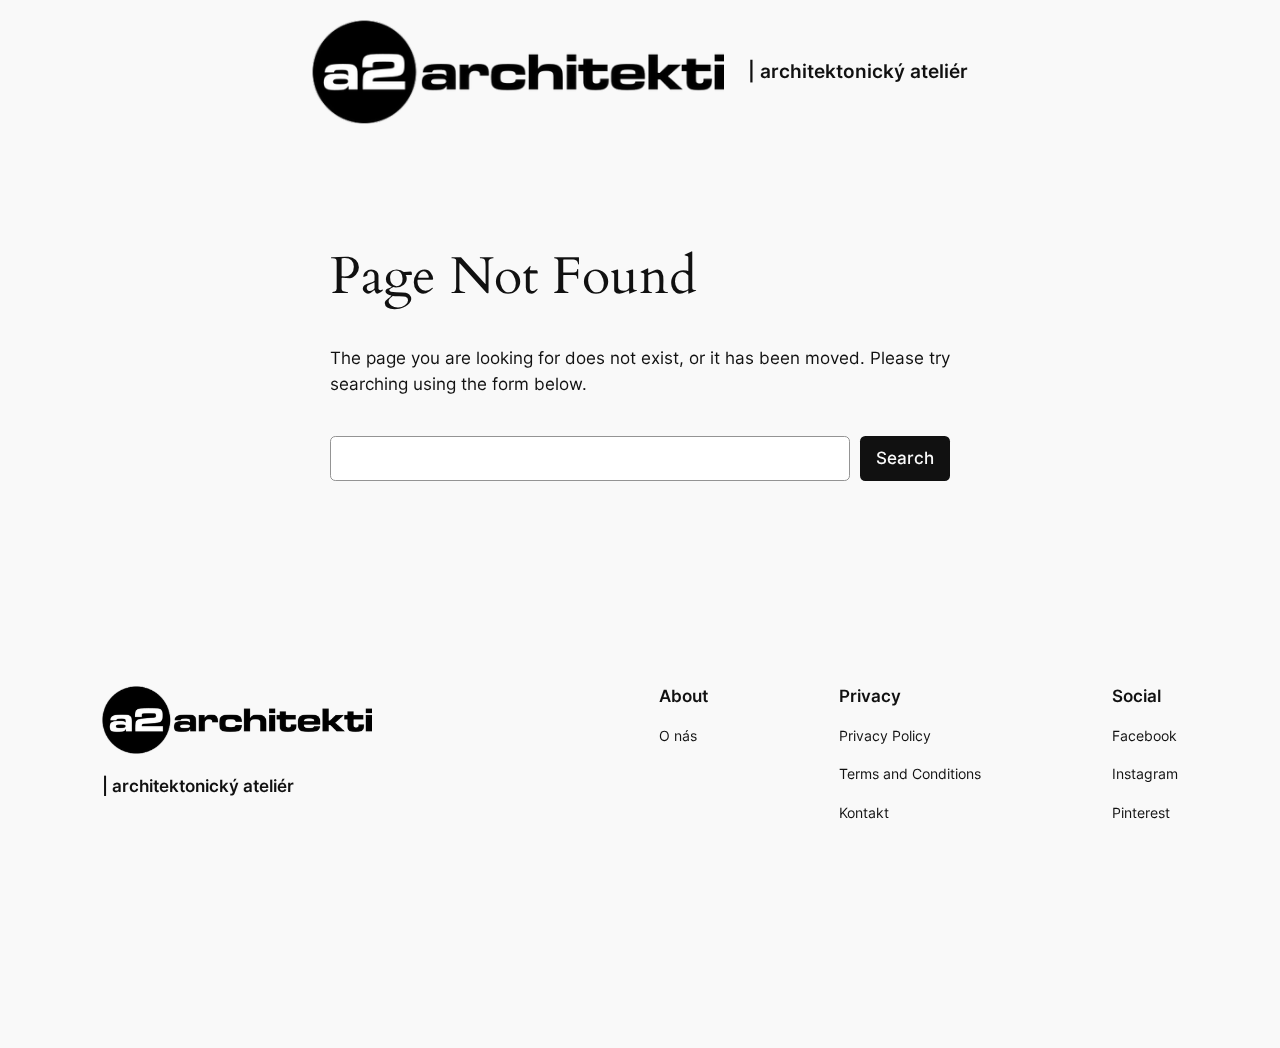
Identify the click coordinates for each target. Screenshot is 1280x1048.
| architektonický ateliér (858, 71)
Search (905, 458)
